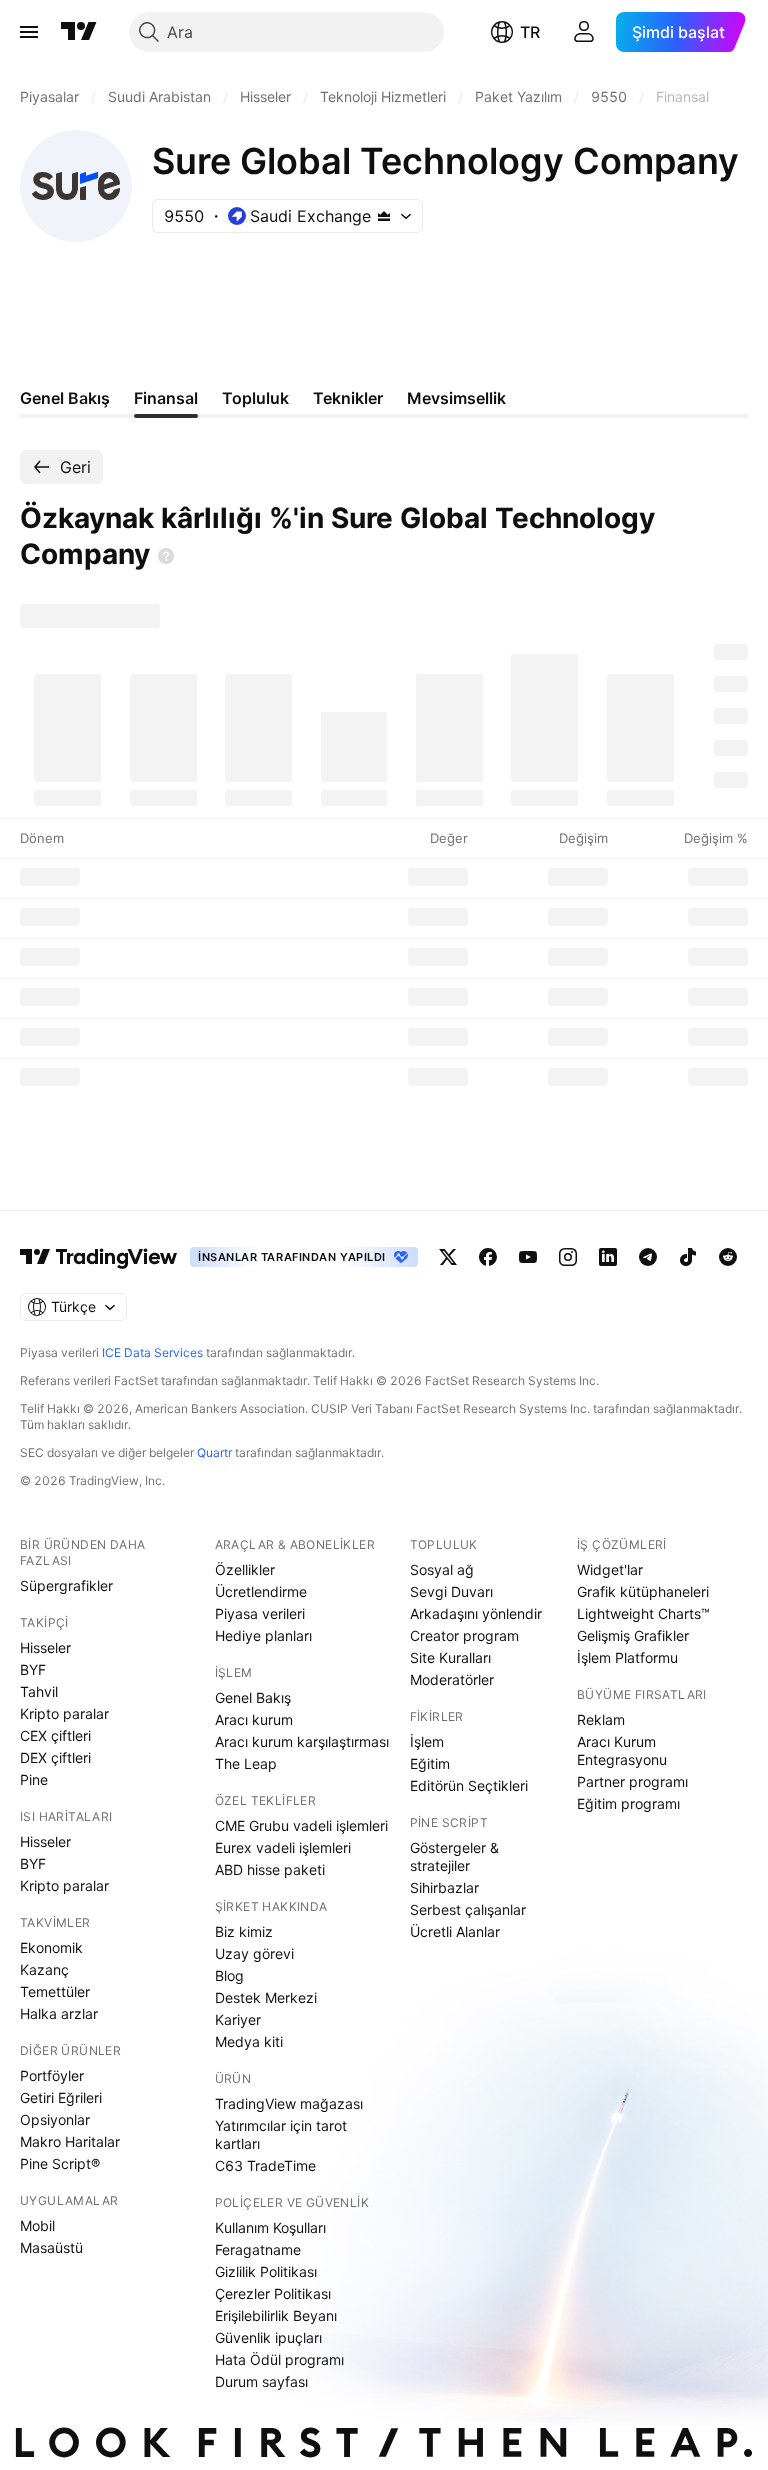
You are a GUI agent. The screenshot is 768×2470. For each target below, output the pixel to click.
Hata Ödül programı (279, 2359)
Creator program (464, 1635)
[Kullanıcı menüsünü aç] (584, 32)
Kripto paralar (64, 1713)
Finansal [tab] (166, 398)
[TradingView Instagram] (568, 1257)
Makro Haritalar (70, 2141)
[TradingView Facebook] (488, 1257)
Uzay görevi (254, 1953)
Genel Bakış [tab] (65, 398)
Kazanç (44, 1969)
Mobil (37, 2225)
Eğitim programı (628, 1803)
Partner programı (632, 1781)
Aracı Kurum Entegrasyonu (622, 1750)
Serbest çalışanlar (468, 1909)
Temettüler (55, 1991)
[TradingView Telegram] (648, 1257)
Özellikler (245, 1569)
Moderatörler (452, 1679)
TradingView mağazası (289, 2103)
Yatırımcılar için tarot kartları (281, 2134)
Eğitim (430, 1763)
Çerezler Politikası (273, 2293)
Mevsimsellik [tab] (456, 398)
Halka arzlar (59, 2013)
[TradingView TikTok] (688, 1257)
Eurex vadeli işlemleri (283, 1847)
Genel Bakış (253, 1697)
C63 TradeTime (265, 2165)
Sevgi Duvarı (451, 1591)
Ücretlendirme (261, 1591)
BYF (33, 1669)
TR (530, 32)
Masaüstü (51, 2247)
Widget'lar (610, 1569)
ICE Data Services (152, 1352)
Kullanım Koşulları (270, 2227)
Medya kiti (249, 2041)
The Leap (246, 1763)
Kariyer (238, 2019)
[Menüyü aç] (29, 32)
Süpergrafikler (66, 1585)
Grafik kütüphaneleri (643, 1591)
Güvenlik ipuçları (268, 2337)
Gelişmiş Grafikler (633, 1635)
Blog (229, 1975)
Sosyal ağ (442, 1569)
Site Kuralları (450, 1657)
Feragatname (258, 2249)
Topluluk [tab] (255, 398)
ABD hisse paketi (270, 1869)
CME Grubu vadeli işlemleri (301, 1825)
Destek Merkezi (266, 1997)
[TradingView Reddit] (728, 1257)
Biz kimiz (244, 1931)
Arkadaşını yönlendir (476, 1613)
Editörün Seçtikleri (469, 1785)
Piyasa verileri (260, 1613)
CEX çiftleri (55, 1735)
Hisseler (45, 1647)
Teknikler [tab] (348, 398)
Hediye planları (263, 1635)
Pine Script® (60, 2163)
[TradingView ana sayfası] (79, 32)
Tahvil (39, 1691)
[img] (384, 216)
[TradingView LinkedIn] (608, 1257)
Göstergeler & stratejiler (454, 1856)
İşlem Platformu (627, 1657)
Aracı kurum (254, 1719)
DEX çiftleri (55, 1757)
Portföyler (52, 2075)
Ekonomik (51, 1947)
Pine (34, 1779)
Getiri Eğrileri (61, 2097)
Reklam (601, 1719)
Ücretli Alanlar (455, 1931)
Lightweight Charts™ (643, 1613)
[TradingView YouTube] (528, 1257)
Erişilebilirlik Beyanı (276, 2315)
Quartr (214, 1452)
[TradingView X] (448, 1257)
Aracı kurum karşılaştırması (302, 1741)
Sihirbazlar (444, 1887)
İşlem (427, 1741)
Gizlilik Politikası (266, 2271)
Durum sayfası (261, 2381)
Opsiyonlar (55, 2119)
